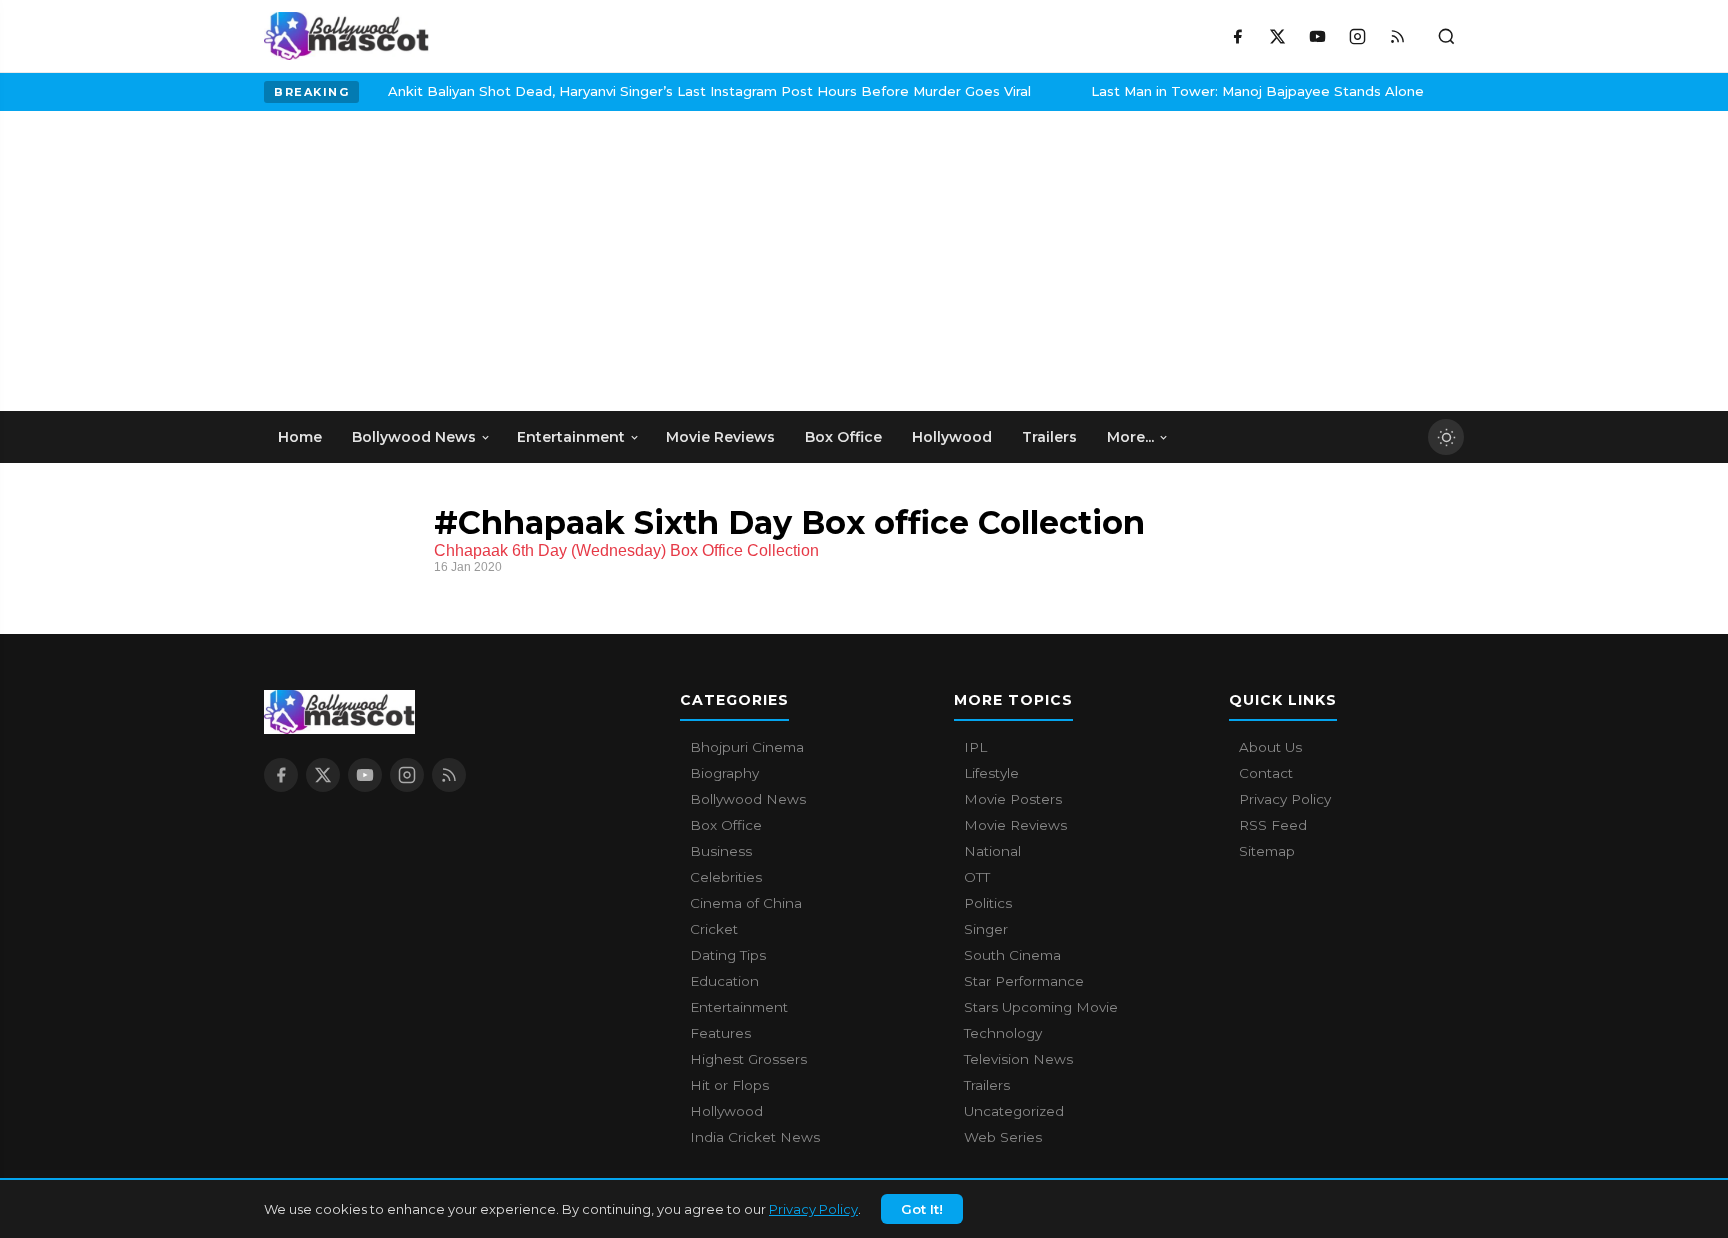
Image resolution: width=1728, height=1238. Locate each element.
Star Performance (1024, 981)
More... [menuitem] (1130, 437)
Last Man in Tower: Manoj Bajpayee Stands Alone (1232, 91)
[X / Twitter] (1277, 36)
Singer (986, 929)
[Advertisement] (414, 261)
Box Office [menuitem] (843, 437)
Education (724, 981)
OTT (977, 877)
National (992, 851)
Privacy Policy (813, 1209)
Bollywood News (748, 799)
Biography (724, 773)
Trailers (987, 1085)
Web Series (1003, 1137)
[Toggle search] (1446, 36)
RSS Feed (1273, 825)
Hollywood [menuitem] (952, 437)
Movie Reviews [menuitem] (720, 437)
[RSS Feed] (1397, 36)
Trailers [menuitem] (1049, 437)
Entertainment (739, 1007)
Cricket (714, 929)
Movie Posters (1013, 799)
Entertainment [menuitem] (571, 437)
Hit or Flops (729, 1085)
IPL (975, 747)
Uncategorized (1014, 1111)
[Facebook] (1237, 36)
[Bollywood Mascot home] (346, 36)
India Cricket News (755, 1137)
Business (721, 851)
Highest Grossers (748, 1059)
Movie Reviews (1015, 825)
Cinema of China (746, 903)
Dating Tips (728, 955)
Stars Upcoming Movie (1041, 1007)
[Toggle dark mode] (1446, 437)
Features (720, 1033)
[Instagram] (1357, 36)
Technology (1003, 1033)
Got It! (922, 1209)
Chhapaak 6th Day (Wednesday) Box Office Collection (626, 550)
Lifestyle (991, 773)
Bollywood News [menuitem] (414, 437)
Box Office (726, 825)
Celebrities (726, 877)
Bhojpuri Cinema (747, 747)
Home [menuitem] (300, 437)
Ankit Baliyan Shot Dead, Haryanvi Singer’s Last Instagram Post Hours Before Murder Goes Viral (684, 91)
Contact (1266, 773)
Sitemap (1267, 851)
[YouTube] (1317, 36)
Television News (1018, 1059)
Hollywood (726, 1111)
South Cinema (1012, 955)
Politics (988, 903)
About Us (1270, 747)
